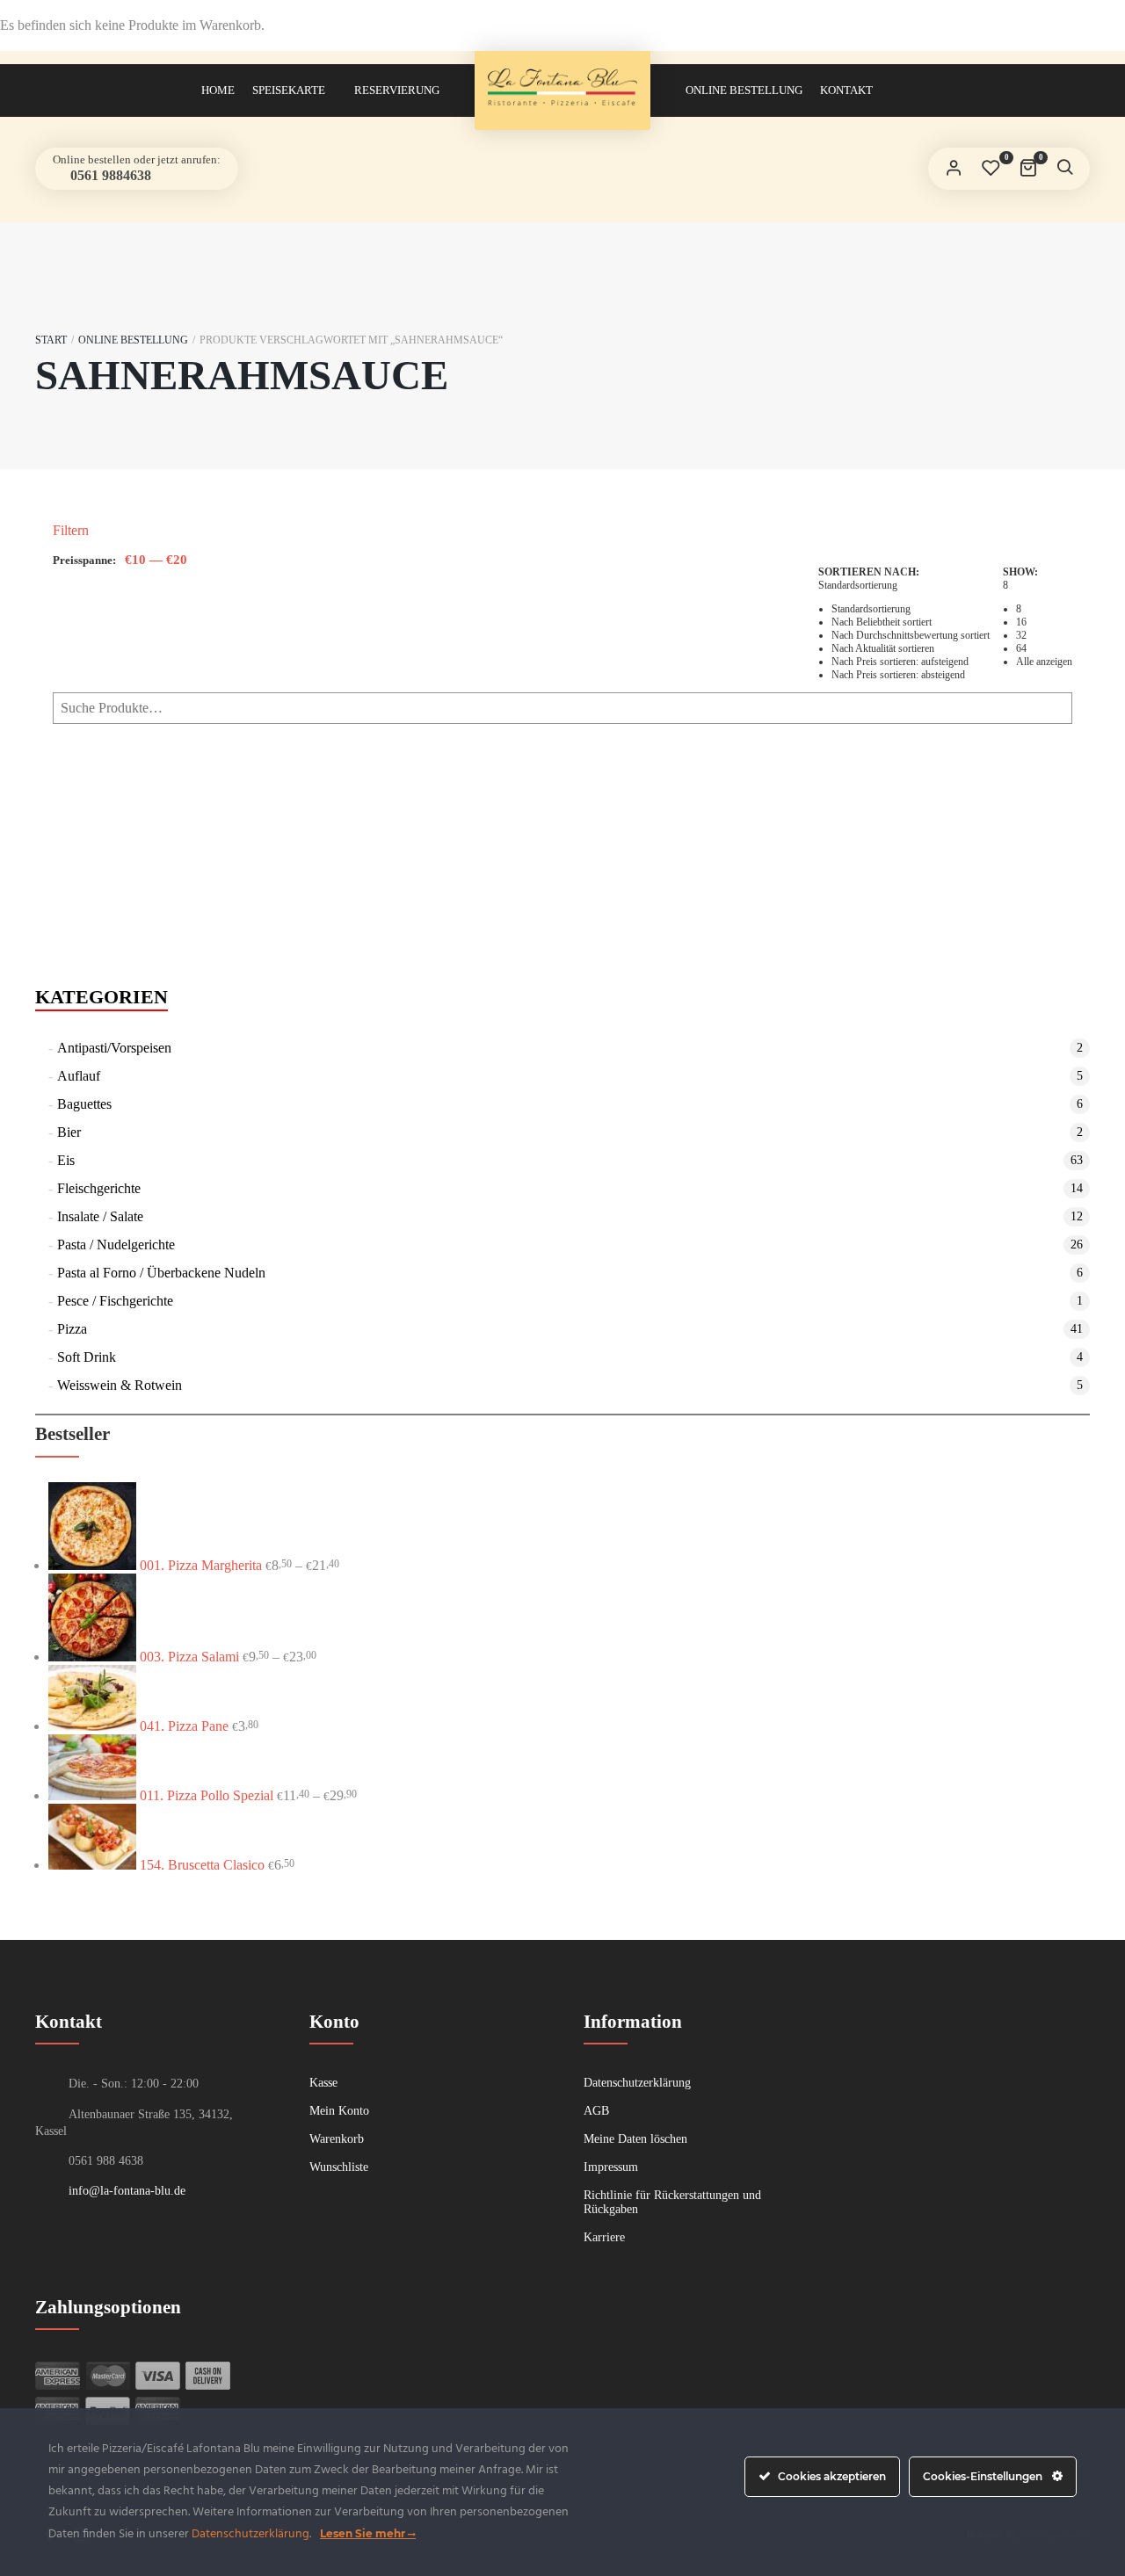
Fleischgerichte (99, 1188)
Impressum (611, 2167)
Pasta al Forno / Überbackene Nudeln (161, 1273)
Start (51, 340)
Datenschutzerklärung (637, 2083)
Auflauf (79, 1076)
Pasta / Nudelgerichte (116, 1245)
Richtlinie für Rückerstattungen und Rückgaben (672, 2202)
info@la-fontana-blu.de (127, 2191)
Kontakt (846, 90)
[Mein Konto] (954, 169)
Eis (66, 1160)
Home (218, 90)
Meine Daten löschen (635, 2139)
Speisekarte (289, 90)
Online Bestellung (744, 90)
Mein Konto (339, 2111)
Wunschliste (339, 2167)
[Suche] (1064, 169)
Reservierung (397, 90)
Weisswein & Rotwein (120, 1385)
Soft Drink (87, 1357)
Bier (69, 1132)
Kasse (323, 2083)
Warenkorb (337, 2139)
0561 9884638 (109, 175)
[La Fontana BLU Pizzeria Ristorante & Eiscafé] (562, 87)
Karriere (604, 2237)
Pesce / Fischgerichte (115, 1301)
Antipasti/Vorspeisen (114, 1048)
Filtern (71, 530)
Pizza (72, 1329)
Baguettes (84, 1104)
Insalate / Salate (100, 1216)
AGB (596, 2111)
